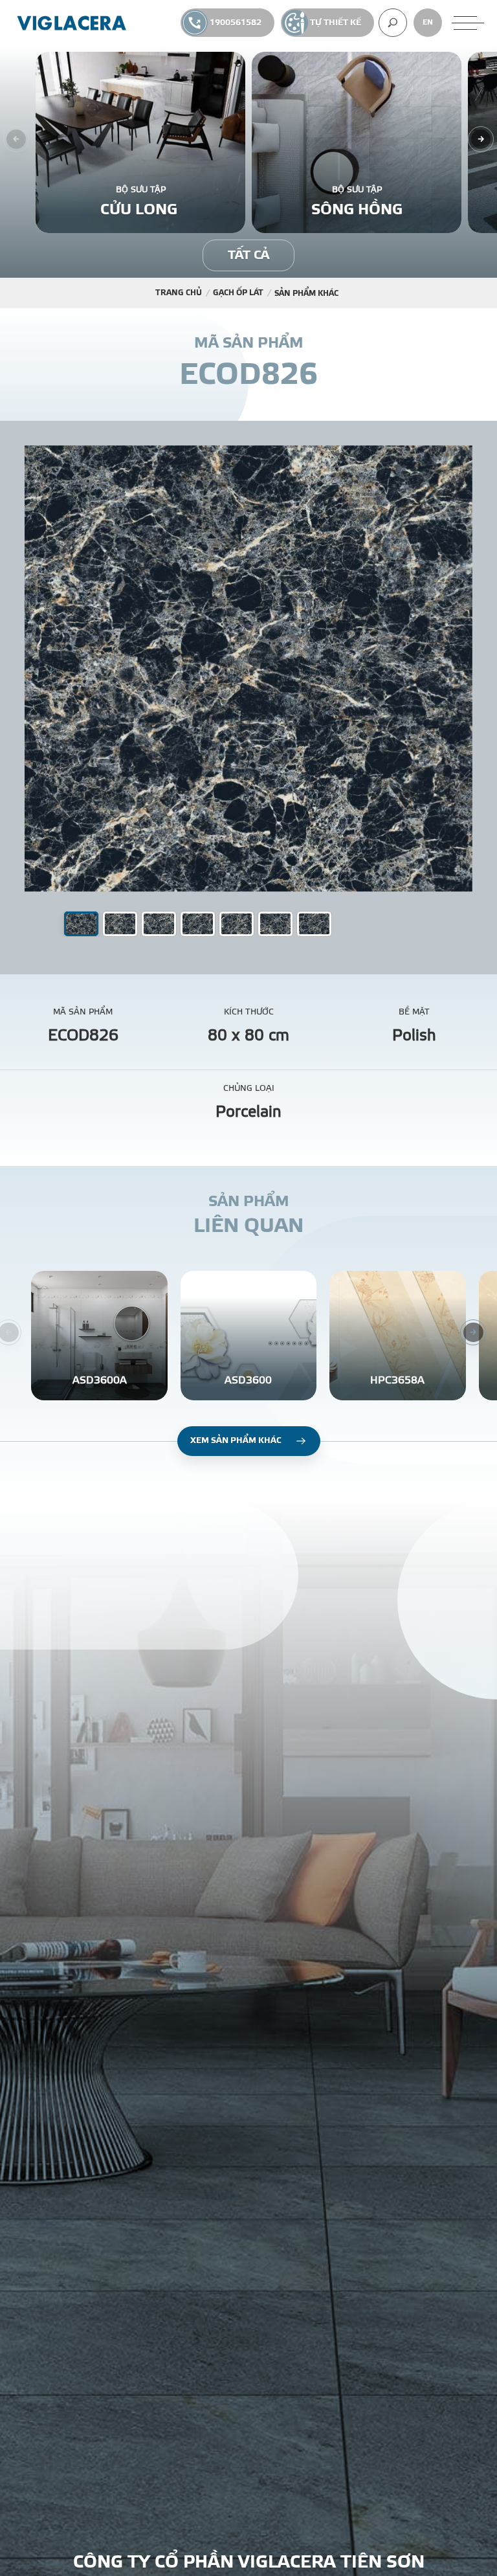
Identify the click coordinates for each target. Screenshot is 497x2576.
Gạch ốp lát (238, 293)
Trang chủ (179, 293)
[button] (120, 924)
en (428, 22)
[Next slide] (481, 139)
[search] (393, 23)
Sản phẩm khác (306, 293)
